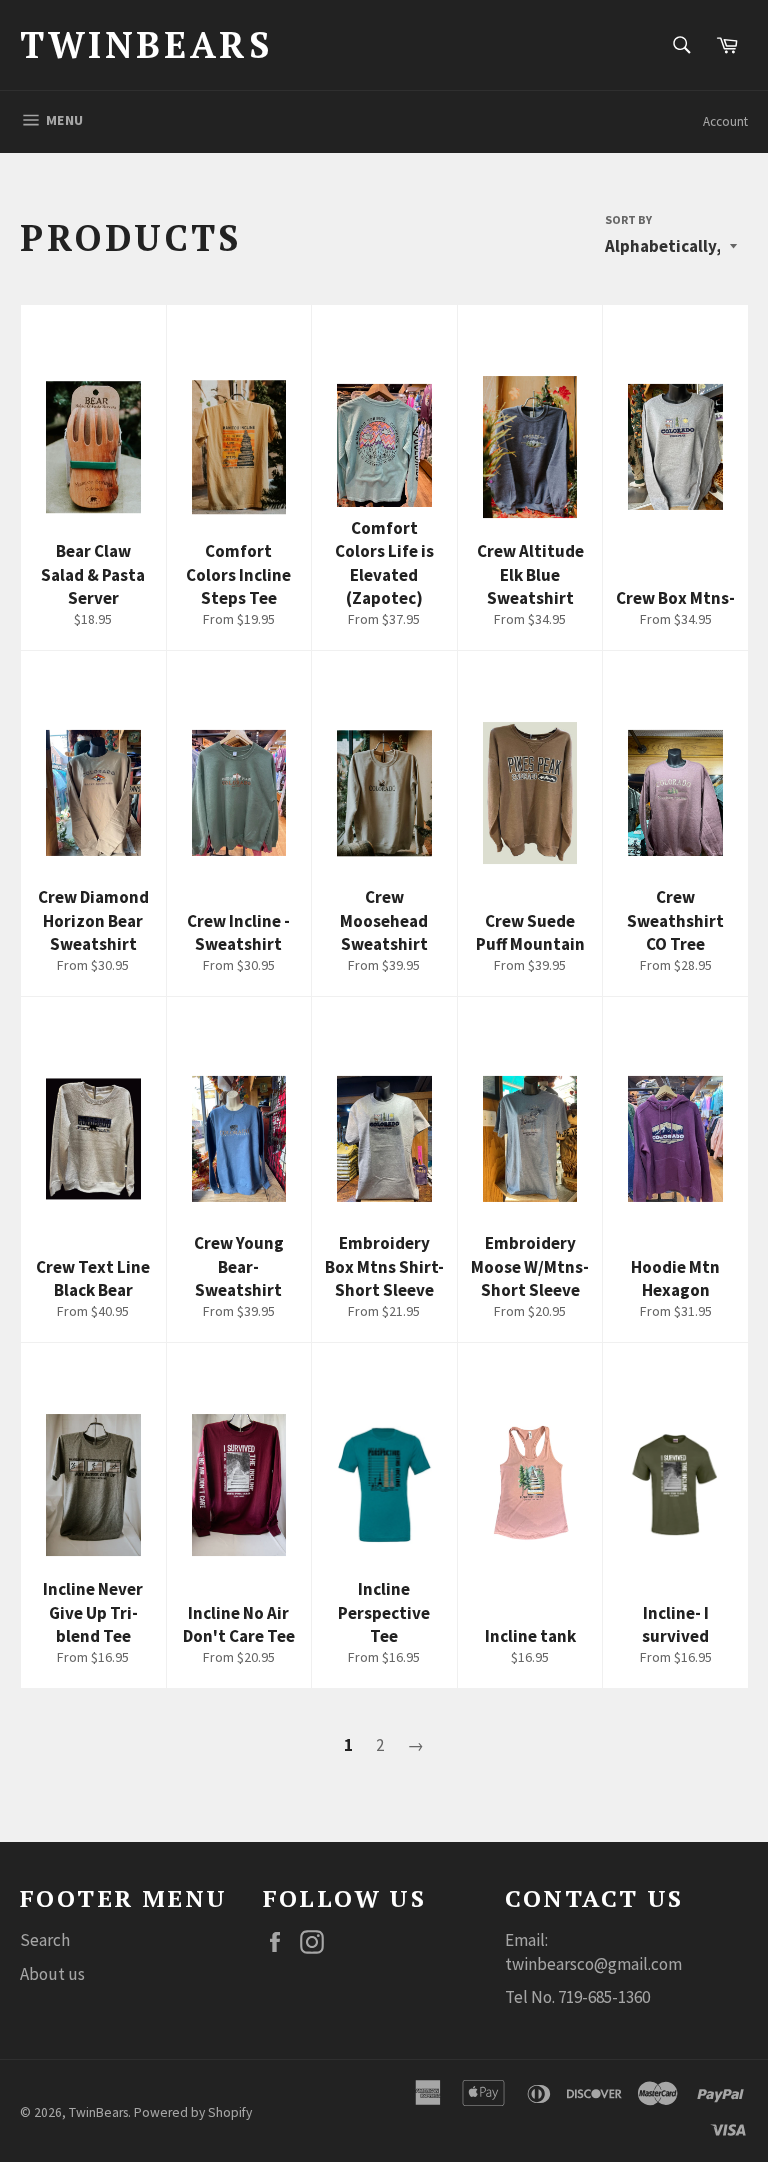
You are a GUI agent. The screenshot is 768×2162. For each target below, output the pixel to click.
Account (725, 121)
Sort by (628, 219)
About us (52, 1974)
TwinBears (146, 44)
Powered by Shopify (193, 2112)
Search (45, 1940)
